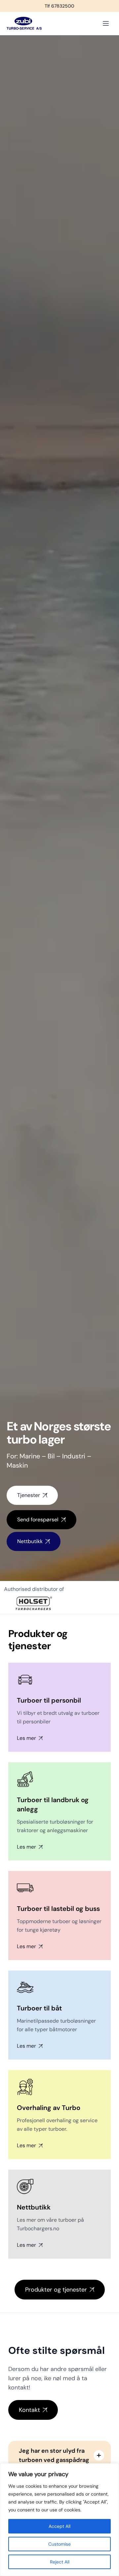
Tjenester (29, 1495)
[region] (59, 2520)
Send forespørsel (38, 1520)
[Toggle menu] (106, 23)
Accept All (59, 2526)
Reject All (60, 2562)
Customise (59, 2544)
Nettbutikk (30, 1541)
